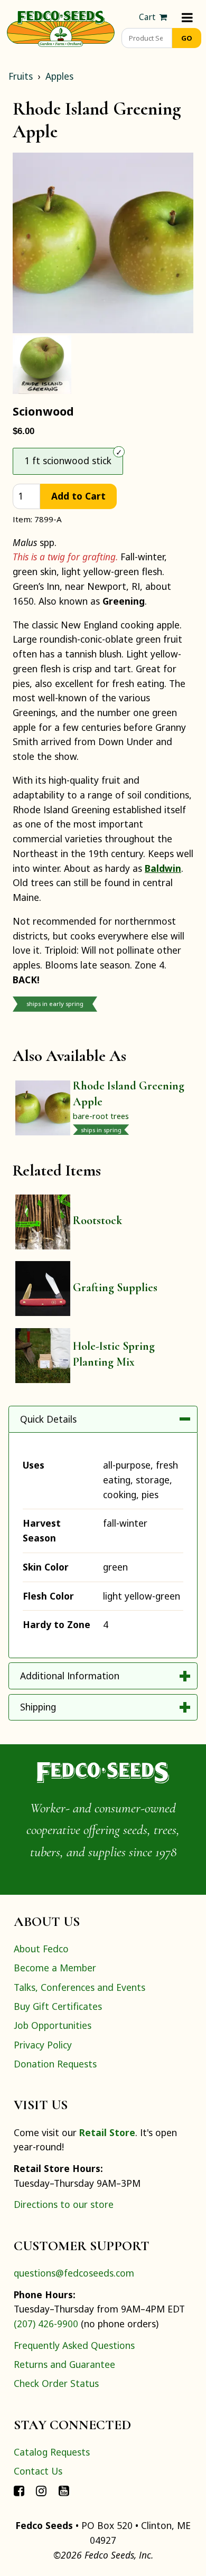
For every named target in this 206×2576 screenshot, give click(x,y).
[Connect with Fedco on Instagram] (41, 2490)
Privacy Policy (43, 2045)
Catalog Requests (52, 2452)
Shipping (38, 1707)
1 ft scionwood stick (68, 460)
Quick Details (48, 1419)
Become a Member (55, 1968)
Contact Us (38, 2471)
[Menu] (187, 17)
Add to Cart (78, 496)
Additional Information (70, 1676)
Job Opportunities (53, 2025)
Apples (59, 76)
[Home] (61, 27)
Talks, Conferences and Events (79, 1987)
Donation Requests (55, 2064)
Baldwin (163, 868)
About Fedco (41, 1949)
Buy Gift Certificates (58, 2006)
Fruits (21, 76)
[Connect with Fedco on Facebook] (19, 2490)
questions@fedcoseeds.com (74, 2273)
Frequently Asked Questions (74, 2345)
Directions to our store (64, 2204)
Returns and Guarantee (64, 2364)
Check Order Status (56, 2383)
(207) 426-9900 (46, 2324)
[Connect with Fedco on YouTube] (64, 2490)
